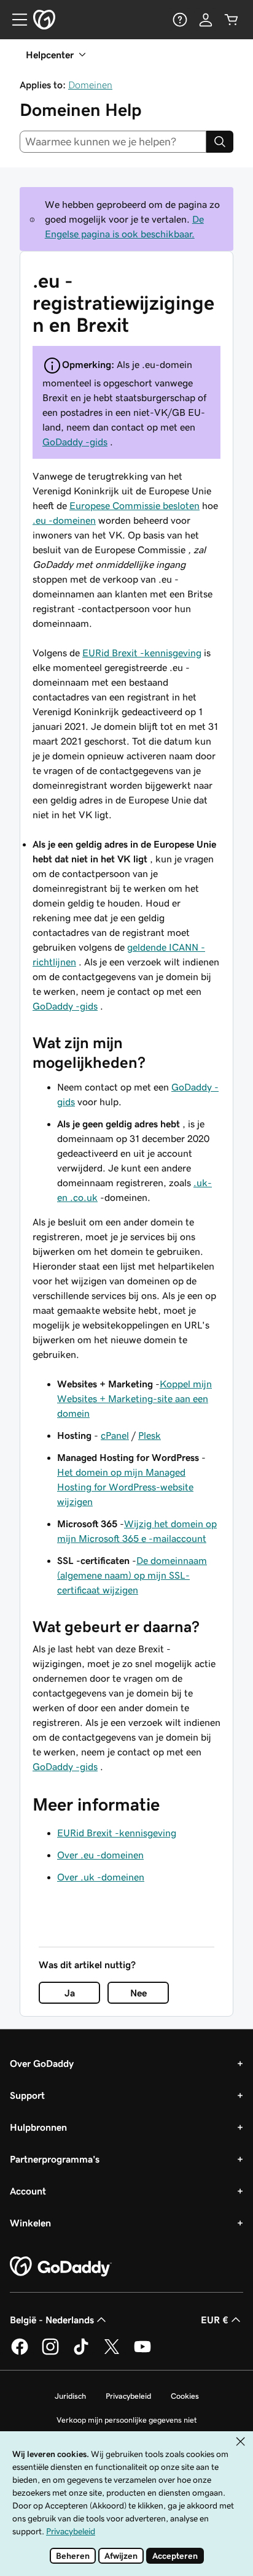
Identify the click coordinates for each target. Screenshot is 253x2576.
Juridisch (70, 2396)
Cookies (185, 2396)
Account (28, 2191)
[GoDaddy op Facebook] (20, 2353)
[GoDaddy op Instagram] (50, 2353)
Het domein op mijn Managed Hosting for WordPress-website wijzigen (125, 1487)
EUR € (215, 2320)
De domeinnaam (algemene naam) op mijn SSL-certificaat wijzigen (132, 1575)
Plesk (150, 1435)
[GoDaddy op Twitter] (112, 2353)
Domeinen (90, 85)
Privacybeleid (128, 2396)
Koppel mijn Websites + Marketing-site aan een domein (134, 1398)
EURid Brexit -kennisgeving (142, 653)
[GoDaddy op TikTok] (81, 2353)
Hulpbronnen (38, 2127)
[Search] (220, 142)
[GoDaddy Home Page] (61, 2267)
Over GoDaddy (42, 2063)
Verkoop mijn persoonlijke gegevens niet (127, 2420)
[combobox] (113, 142)
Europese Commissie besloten (134, 505)
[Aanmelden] (206, 20)
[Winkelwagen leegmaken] (232, 20)
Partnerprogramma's (55, 2159)
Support (27, 2095)
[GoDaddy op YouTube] (142, 2353)
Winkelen (30, 2223)
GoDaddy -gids (75, 442)
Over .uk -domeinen (101, 1877)
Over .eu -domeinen (100, 1855)
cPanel (115, 1435)
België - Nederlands (52, 2320)
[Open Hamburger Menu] (15, 20)
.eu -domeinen (64, 520)
